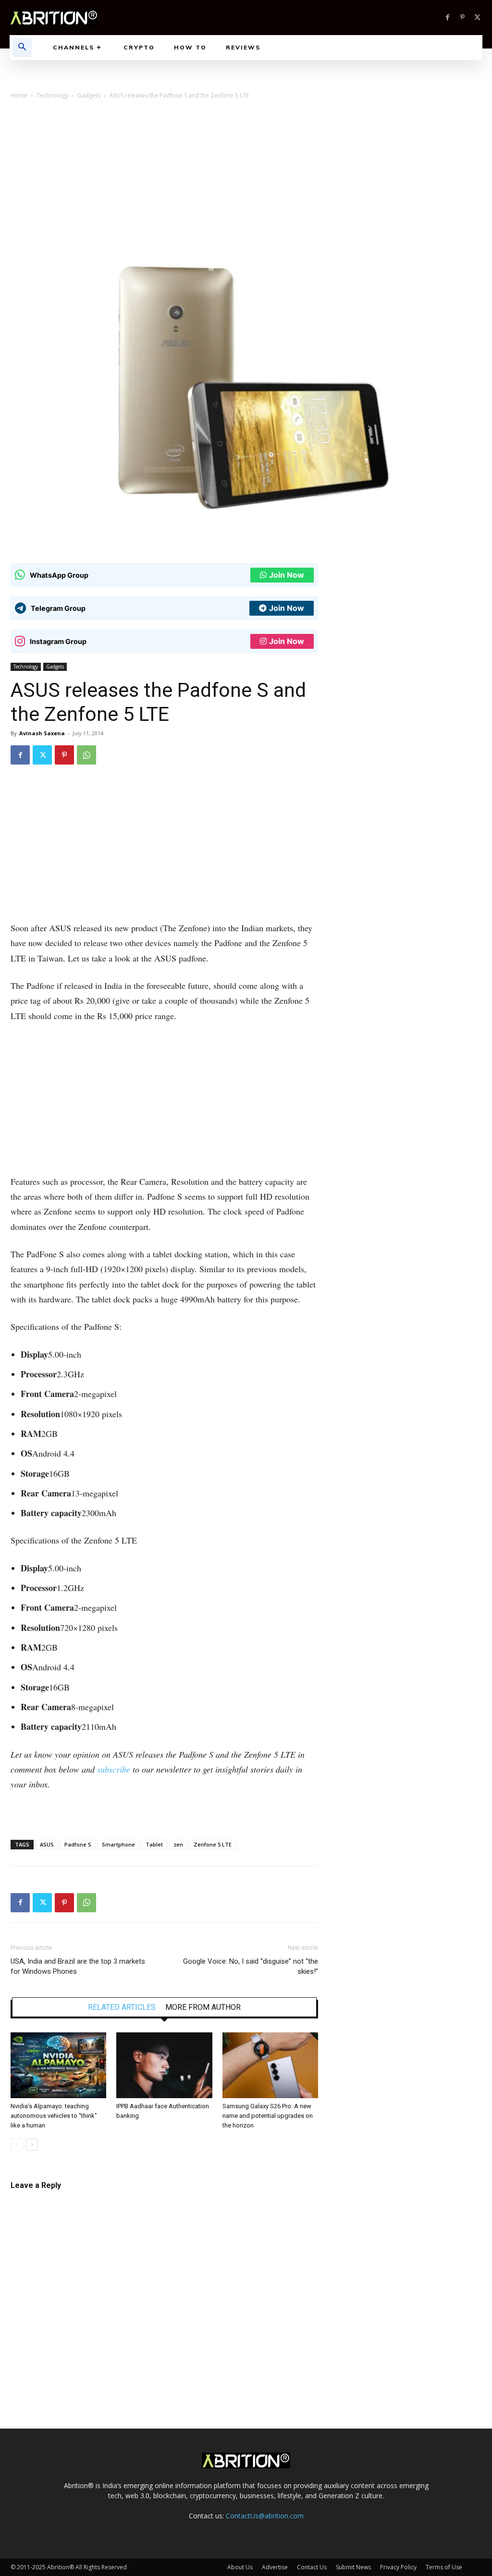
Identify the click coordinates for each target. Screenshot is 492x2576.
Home (19, 95)
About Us (240, 2567)
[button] (22, 48)
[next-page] (32, 2145)
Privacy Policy (398, 2567)
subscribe (114, 1769)
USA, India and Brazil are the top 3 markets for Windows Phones (78, 1966)
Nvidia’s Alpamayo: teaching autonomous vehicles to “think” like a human (54, 2116)
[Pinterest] (462, 18)
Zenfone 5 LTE (213, 1844)
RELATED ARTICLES (122, 2007)
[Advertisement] (246, 179)
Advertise (275, 2567)
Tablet (154, 1844)
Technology (52, 95)
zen (178, 1844)
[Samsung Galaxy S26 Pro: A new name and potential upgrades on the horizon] (270, 2065)
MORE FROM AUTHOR (203, 2007)
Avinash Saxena (42, 733)
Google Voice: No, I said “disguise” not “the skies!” (251, 1966)
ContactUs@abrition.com (265, 2516)
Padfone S (78, 1844)
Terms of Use (444, 2567)
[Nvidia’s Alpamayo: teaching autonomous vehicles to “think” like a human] (58, 2065)
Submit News (353, 2567)
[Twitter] (477, 18)
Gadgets (89, 95)
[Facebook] (448, 18)
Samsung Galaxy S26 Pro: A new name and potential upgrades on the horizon (268, 2116)
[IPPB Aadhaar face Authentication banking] (164, 2065)
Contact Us (312, 2567)
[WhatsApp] (86, 755)
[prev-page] (17, 2145)
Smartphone (118, 1844)
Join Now (287, 575)
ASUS (47, 1844)
